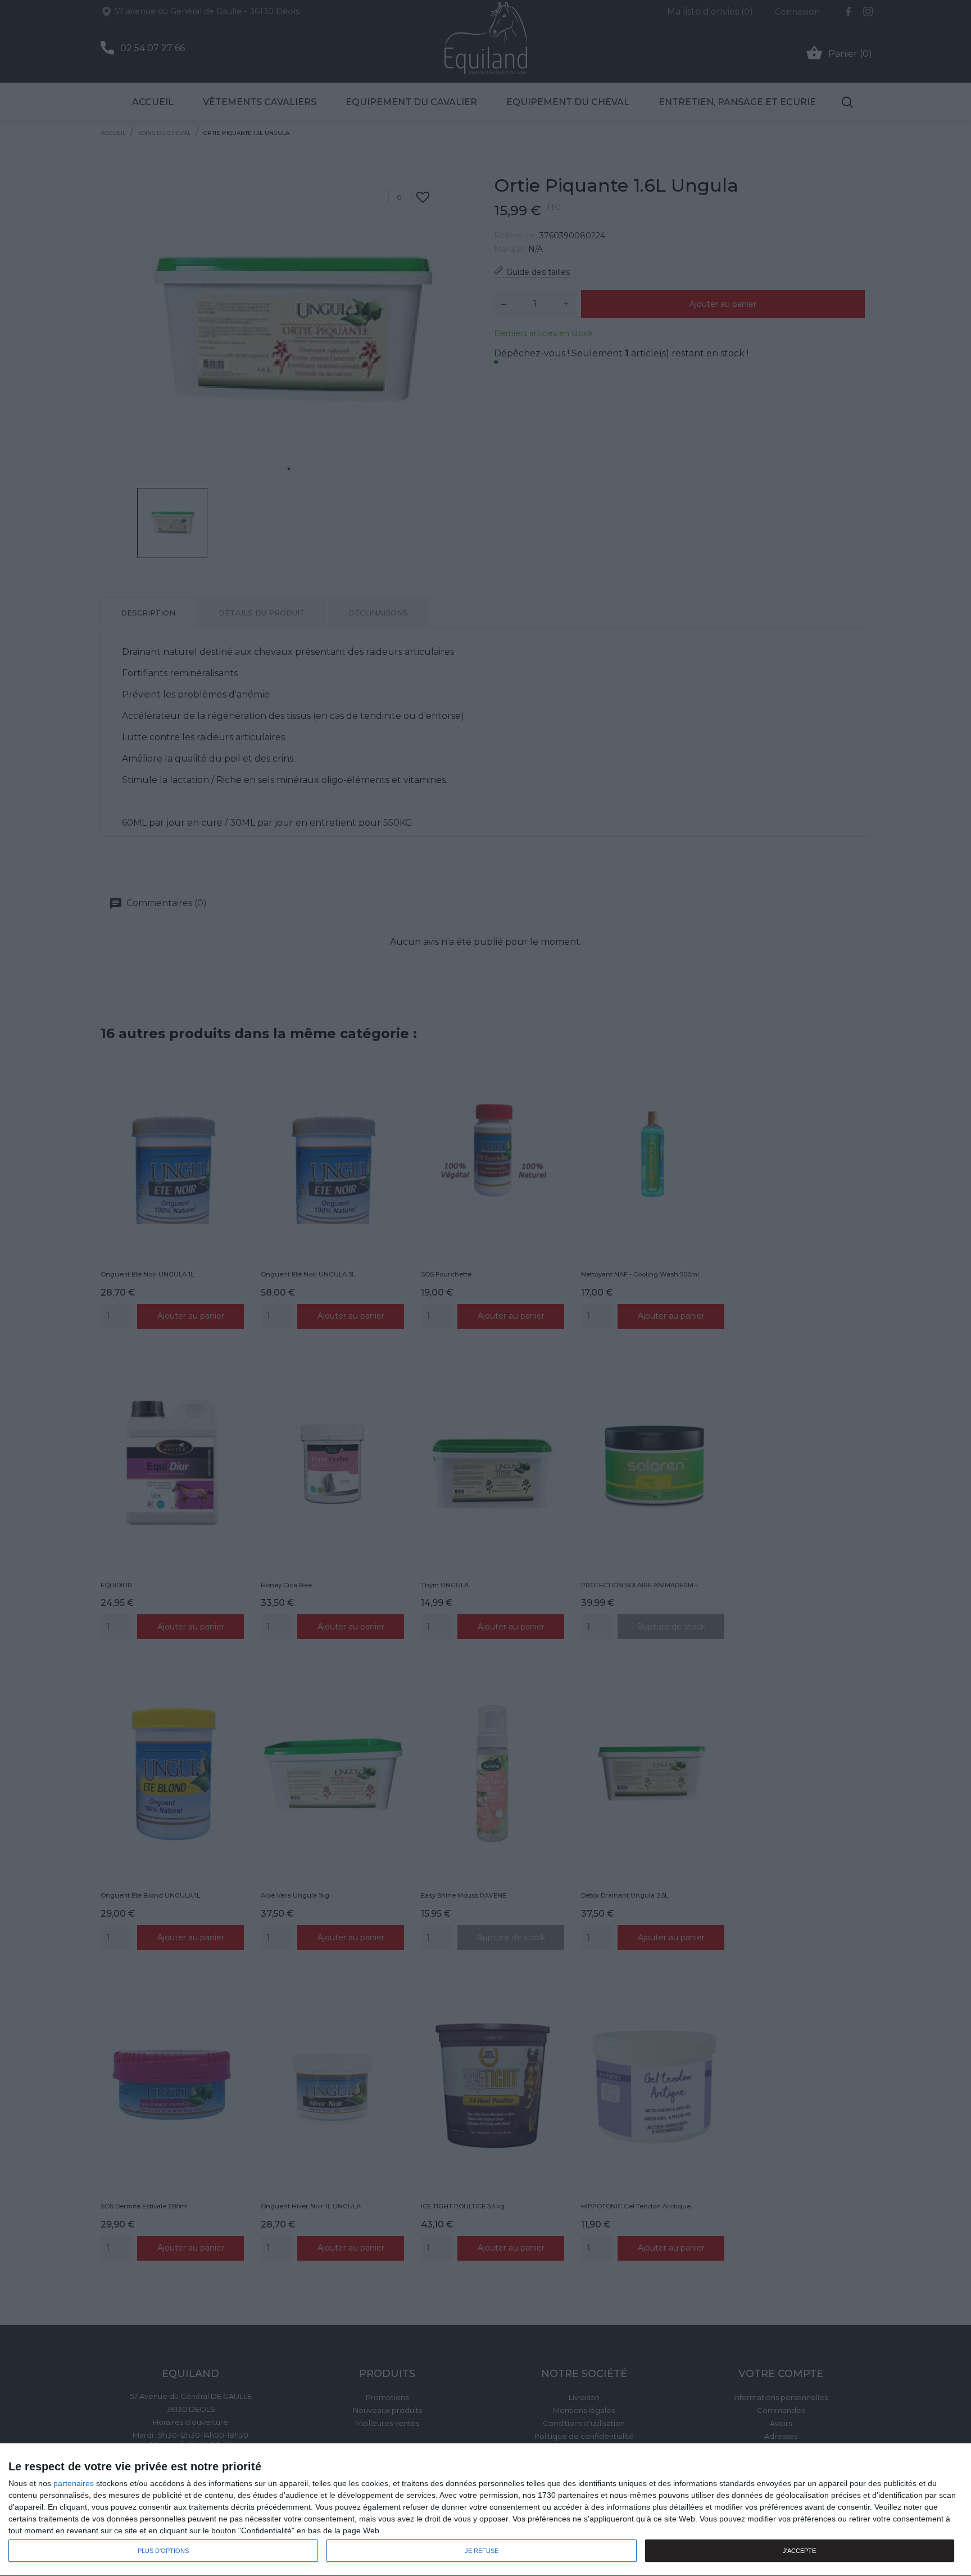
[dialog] (485, 2510)
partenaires (74, 2483)
